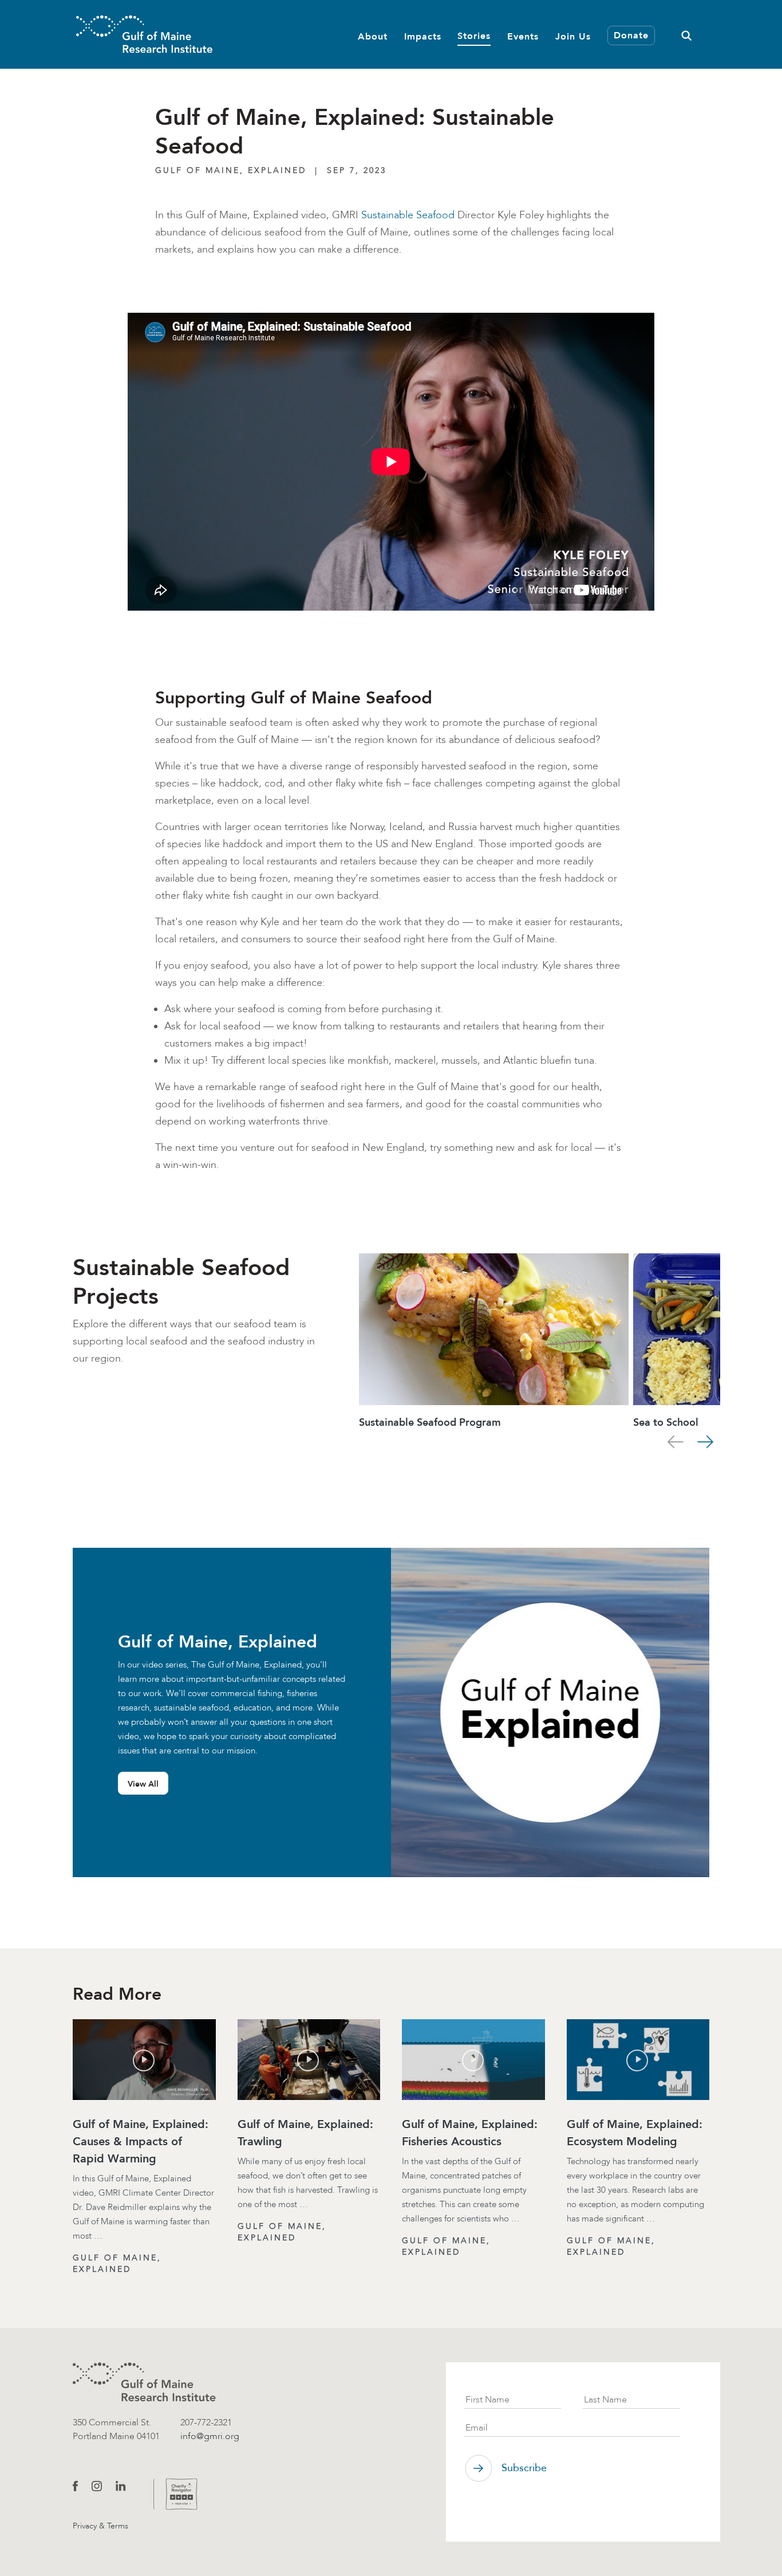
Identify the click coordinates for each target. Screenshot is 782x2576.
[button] (686, 34)
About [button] (373, 36)
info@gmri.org (210, 2436)
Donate (631, 35)
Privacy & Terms (100, 2526)
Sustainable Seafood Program (430, 1422)
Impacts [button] (423, 36)
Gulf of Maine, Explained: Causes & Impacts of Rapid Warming (141, 2141)
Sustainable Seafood (408, 215)
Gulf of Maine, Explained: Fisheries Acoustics (470, 2133)
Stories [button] (474, 35)
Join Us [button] (573, 36)
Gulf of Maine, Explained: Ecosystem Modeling (635, 2133)
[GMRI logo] (144, 2382)
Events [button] (523, 36)
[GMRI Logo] (144, 34)
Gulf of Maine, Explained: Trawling (305, 2133)
